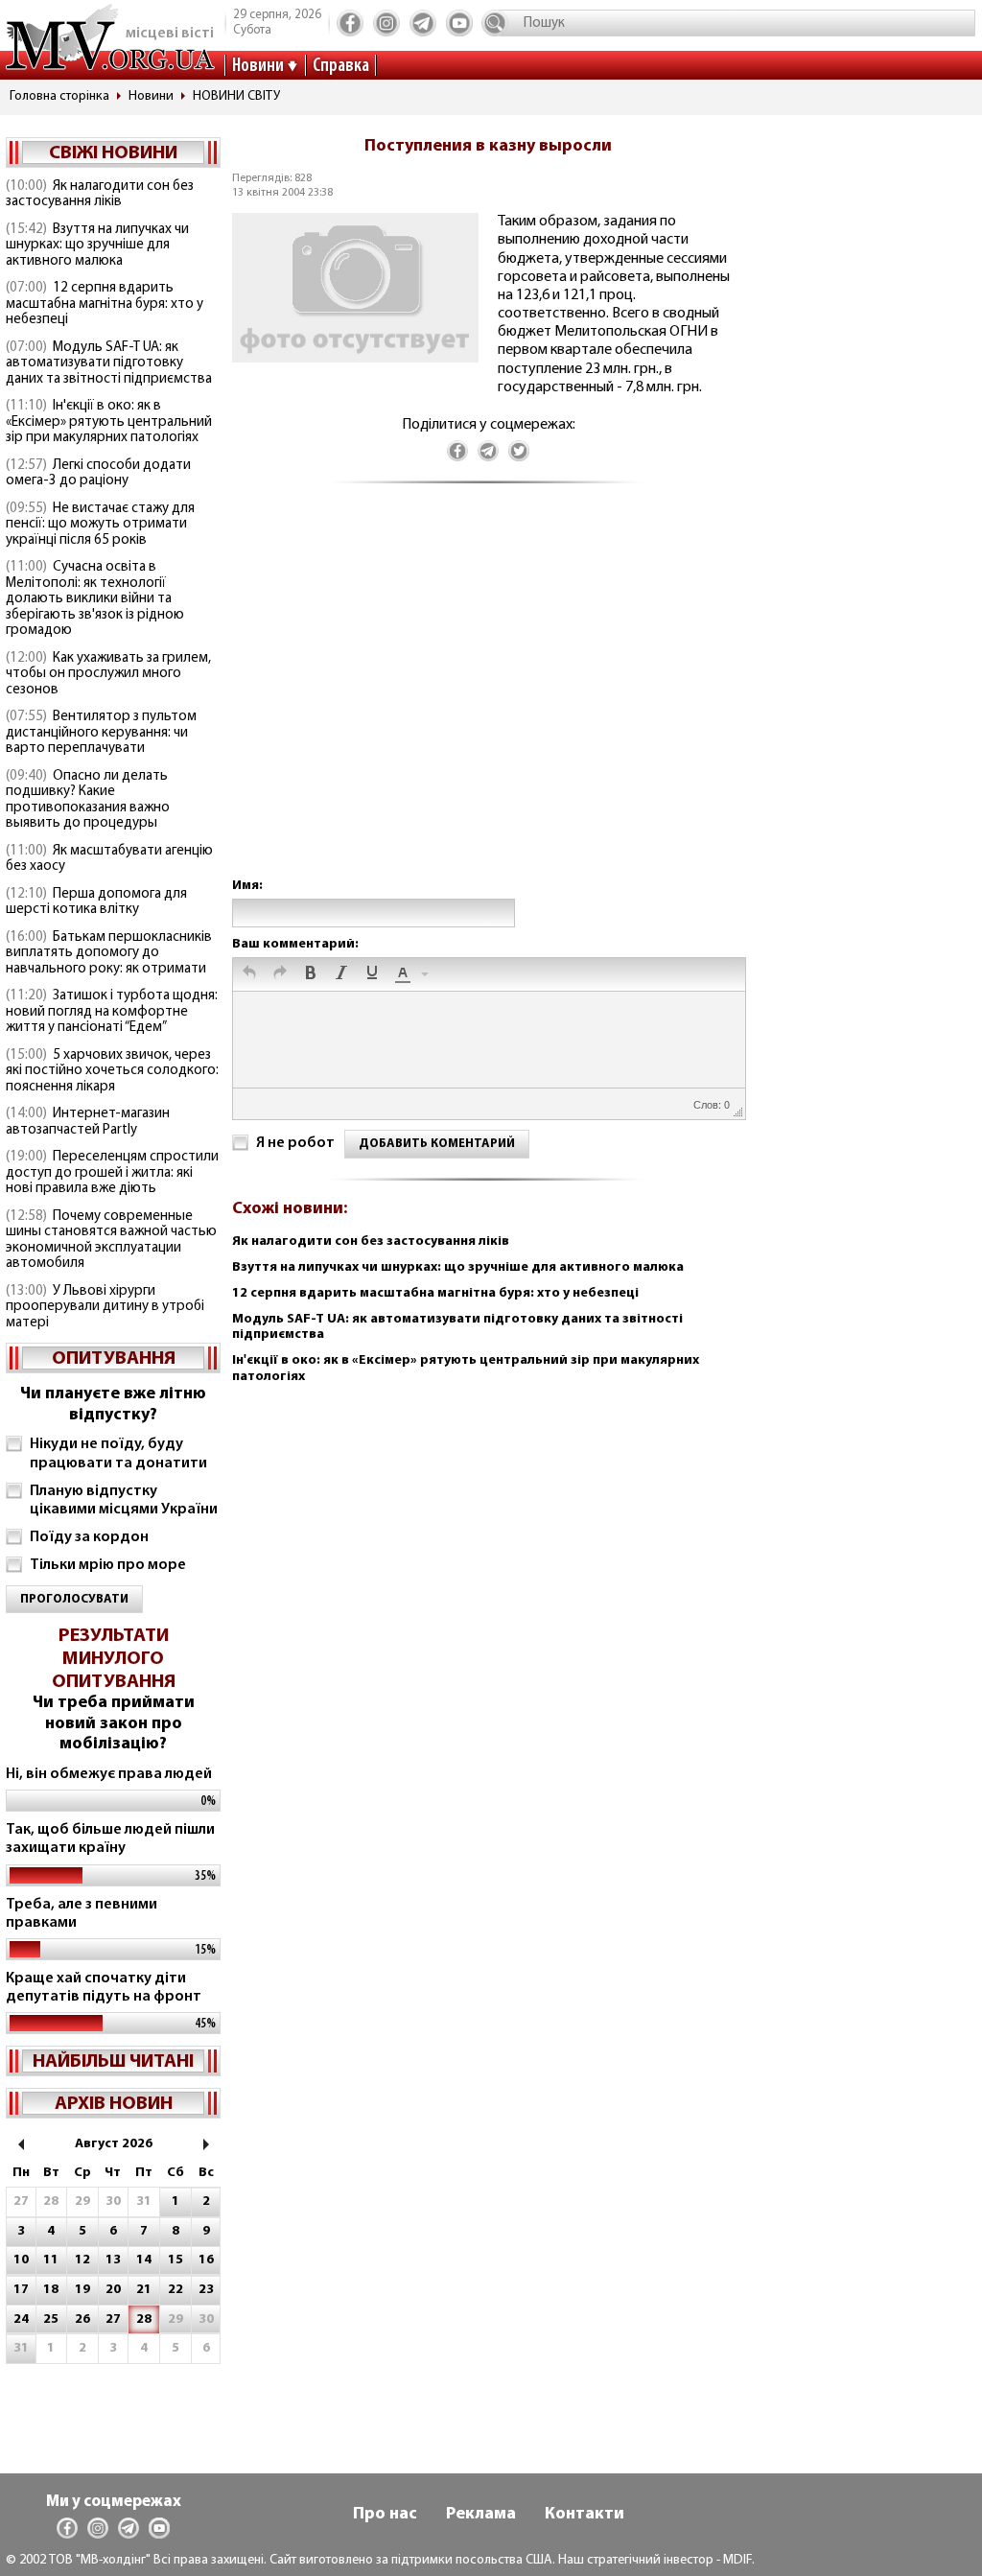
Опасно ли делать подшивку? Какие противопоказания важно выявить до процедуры (88, 800)
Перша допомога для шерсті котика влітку (96, 902)
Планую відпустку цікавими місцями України (124, 1500)
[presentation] (249, 974)
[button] (249, 974)
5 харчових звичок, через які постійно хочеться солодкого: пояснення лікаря (112, 1071)
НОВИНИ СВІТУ (236, 96)
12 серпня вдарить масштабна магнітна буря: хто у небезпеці (105, 304)
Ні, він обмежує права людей (109, 1774)
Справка (341, 66)
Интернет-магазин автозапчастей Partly (88, 1122)
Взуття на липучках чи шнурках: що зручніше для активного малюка (97, 246)
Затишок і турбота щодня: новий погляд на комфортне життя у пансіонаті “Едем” (112, 1012)
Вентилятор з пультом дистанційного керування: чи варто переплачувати (101, 733)
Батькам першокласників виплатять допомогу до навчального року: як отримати (109, 953)
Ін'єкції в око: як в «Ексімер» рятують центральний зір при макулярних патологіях (109, 422)
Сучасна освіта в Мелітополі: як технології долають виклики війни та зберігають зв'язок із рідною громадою (95, 599)
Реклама (481, 2515)
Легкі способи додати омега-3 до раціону (98, 474)
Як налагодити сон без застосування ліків (100, 195)
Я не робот (295, 1143)
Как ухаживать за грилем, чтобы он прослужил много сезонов (108, 674)
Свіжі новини (113, 153)
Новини (258, 66)
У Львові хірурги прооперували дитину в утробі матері (105, 1307)
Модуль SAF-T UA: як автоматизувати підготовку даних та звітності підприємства (109, 363)
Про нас (385, 2515)
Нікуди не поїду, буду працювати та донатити (118, 1453)
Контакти (585, 2515)
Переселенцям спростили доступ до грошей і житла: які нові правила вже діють (112, 1173)
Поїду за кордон (89, 1537)
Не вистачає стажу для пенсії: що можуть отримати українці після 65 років (100, 525)
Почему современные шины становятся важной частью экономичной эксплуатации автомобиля (111, 1241)
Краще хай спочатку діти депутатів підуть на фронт (104, 1988)
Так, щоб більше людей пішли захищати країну (110, 1839)
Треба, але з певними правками (82, 1914)
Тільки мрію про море (108, 1565)
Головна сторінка (59, 96)
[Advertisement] (488, 700)
